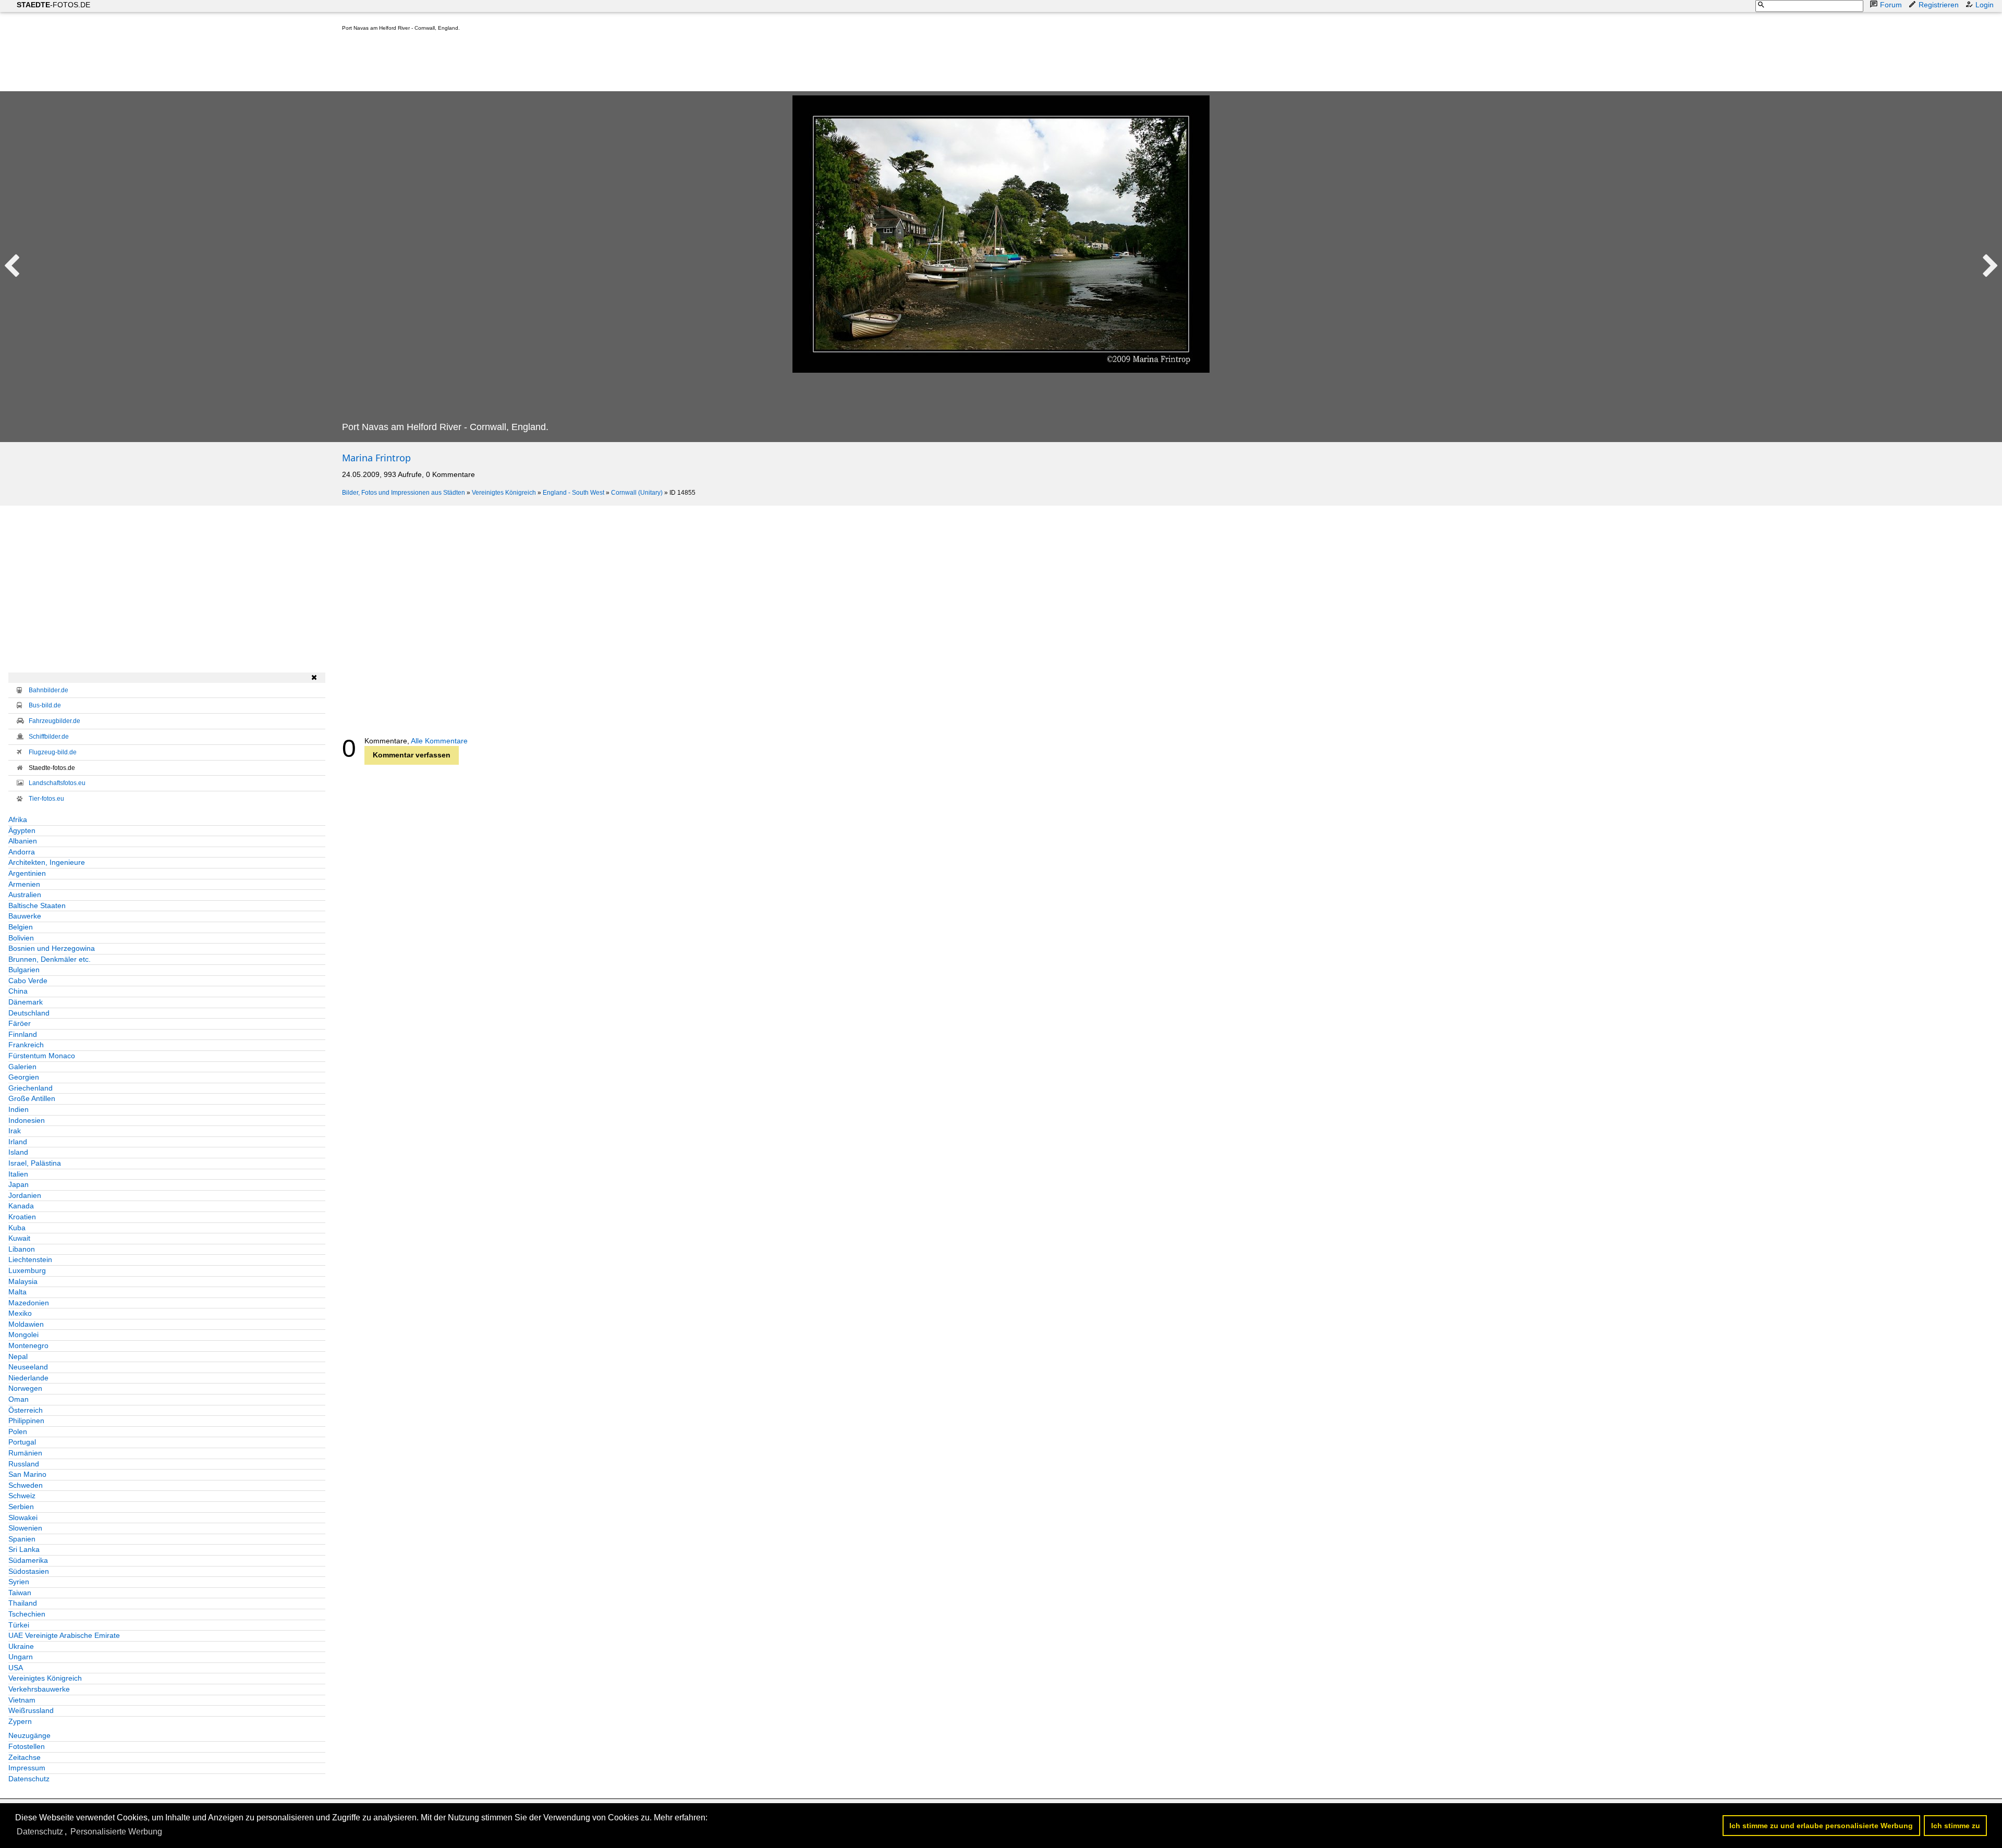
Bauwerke (25, 916)
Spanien (22, 1539)
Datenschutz (29, 1779)
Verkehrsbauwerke (39, 1689)
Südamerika (28, 1560)
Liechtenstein (30, 1259)
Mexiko (20, 1313)
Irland (18, 1142)
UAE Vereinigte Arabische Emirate (64, 1635)
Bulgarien (24, 970)
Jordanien (25, 1195)
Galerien (22, 1067)
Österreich (26, 1410)
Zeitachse (25, 1757)
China (18, 991)
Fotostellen (27, 1746)
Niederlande (28, 1378)
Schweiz (22, 1496)
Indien (19, 1109)
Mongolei (23, 1335)
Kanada (21, 1206)
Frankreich (26, 1045)
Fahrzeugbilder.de (54, 721)
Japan (19, 1184)
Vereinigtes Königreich (504, 493)
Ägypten (22, 830)
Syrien (19, 1582)
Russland (24, 1464)
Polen (18, 1431)
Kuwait (19, 1238)
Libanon (22, 1249)
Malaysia (23, 1281)
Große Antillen (32, 1098)
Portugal (22, 1442)
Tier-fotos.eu (46, 799)
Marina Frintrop (376, 458)
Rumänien (25, 1453)
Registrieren (1939, 5)
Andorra (22, 852)
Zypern (20, 1721)
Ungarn (21, 1657)
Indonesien (27, 1120)
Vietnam (22, 1700)
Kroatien (22, 1217)
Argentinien (27, 873)
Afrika (18, 819)
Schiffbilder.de (49, 737)
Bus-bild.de (45, 705)
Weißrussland (31, 1710)
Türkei (19, 1625)
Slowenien (25, 1528)
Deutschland (29, 1013)
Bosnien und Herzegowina (52, 948)
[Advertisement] (532, 64)
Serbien (21, 1507)
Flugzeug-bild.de (53, 752)
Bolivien (21, 938)
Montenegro (28, 1345)
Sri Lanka (24, 1549)
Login (1985, 5)
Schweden (26, 1485)
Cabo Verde (28, 981)
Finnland (23, 1034)
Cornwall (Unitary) (637, 493)
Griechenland (30, 1088)
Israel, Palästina (35, 1163)
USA (16, 1668)
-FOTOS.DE (53, 5)
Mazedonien (29, 1303)
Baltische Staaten (37, 905)
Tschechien (27, 1614)
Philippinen (26, 1421)
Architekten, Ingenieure (47, 862)
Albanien (23, 841)
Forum (1891, 5)
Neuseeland (28, 1367)
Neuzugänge (29, 1735)
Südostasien (29, 1571)
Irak (15, 1131)
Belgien (21, 927)
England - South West (573, 493)
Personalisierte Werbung (116, 1832)
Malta (17, 1292)
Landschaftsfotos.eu (57, 783)
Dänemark (26, 1002)
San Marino (27, 1474)
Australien (25, 895)
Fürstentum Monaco (42, 1056)
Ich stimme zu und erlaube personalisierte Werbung (1821, 1826)
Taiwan (20, 1593)
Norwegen (25, 1388)
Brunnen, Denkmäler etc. (50, 959)
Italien (18, 1174)
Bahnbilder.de (48, 690)
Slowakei (23, 1517)
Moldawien (26, 1324)
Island (18, 1152)
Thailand (23, 1603)
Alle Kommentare (439, 741)
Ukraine (21, 1646)
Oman (19, 1399)
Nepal (18, 1356)
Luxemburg (27, 1270)
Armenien (24, 884)
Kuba (17, 1228)
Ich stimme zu (1956, 1826)
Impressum (27, 1768)
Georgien (24, 1077)
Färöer (20, 1023)
